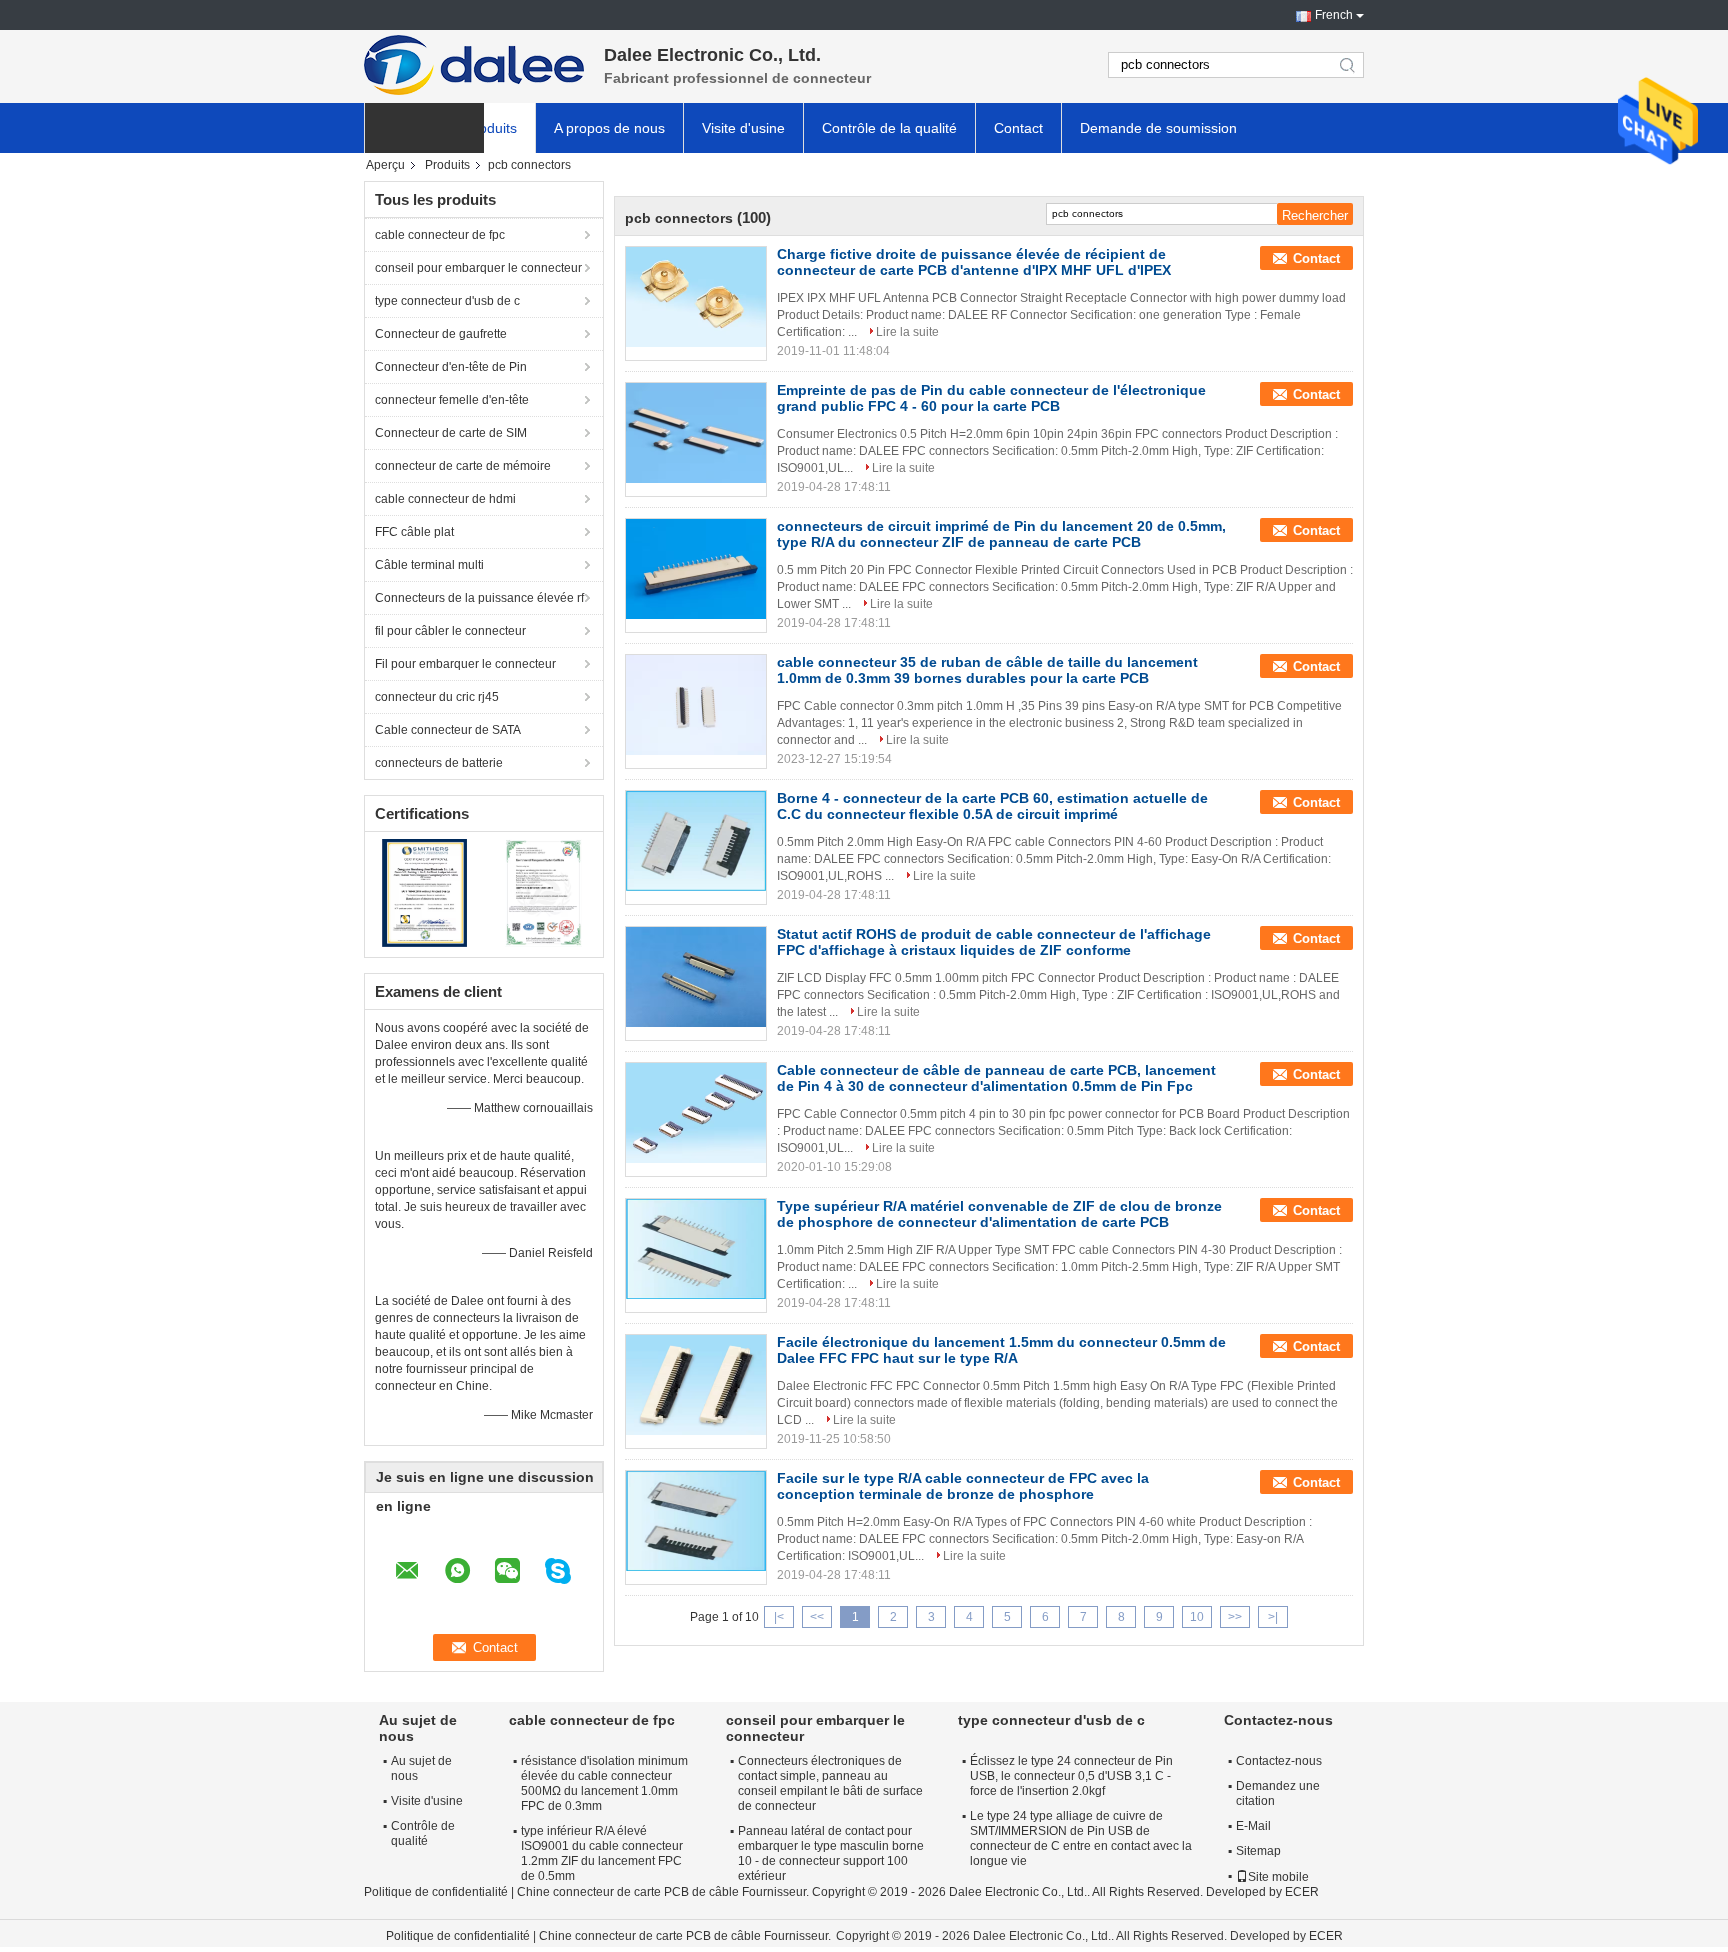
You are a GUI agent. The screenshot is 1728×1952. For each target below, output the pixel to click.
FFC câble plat (414, 532)
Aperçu (385, 165)
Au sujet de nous (421, 1768)
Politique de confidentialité (436, 1892)
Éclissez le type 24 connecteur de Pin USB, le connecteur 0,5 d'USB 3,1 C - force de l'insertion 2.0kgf (1071, 1776)
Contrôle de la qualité (889, 128)
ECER (1302, 1892)
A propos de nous (609, 128)
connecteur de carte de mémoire (463, 466)
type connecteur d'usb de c (447, 301)
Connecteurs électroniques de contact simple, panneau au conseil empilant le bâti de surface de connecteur (830, 1783)
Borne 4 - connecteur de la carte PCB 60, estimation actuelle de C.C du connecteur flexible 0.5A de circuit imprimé (992, 806)
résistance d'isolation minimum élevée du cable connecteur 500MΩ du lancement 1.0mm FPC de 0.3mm (604, 1783)
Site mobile (1278, 1877)
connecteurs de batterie (439, 763)
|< (779, 1617)
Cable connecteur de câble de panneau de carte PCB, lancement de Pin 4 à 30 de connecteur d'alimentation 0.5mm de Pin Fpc (996, 1078)
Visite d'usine (743, 128)
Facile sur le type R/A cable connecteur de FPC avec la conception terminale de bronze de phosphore (963, 1486)
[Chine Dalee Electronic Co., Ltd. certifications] (424, 892)
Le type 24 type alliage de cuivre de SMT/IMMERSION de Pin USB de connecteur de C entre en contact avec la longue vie (1081, 1838)
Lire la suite (907, 332)
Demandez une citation (1278, 1793)
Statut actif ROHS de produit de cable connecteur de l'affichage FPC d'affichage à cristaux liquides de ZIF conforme (994, 942)
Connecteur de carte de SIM (451, 433)
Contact (1018, 128)
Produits (491, 128)
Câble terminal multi (429, 565)
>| (1273, 1617)
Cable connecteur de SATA (448, 730)
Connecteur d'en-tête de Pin (451, 367)
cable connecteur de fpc (440, 235)
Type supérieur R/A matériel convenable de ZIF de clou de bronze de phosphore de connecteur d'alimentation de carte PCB (999, 1214)
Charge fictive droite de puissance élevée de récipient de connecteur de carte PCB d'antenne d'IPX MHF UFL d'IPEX (974, 262)
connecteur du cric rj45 (437, 697)
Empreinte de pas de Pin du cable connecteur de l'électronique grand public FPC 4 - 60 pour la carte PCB (991, 398)
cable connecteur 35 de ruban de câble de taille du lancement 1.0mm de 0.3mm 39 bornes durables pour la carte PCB (987, 670)
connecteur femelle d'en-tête (452, 400)
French (1334, 15)
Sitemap (1258, 1851)
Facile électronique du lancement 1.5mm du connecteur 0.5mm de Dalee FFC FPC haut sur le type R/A (1001, 1350)
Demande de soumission (1158, 128)
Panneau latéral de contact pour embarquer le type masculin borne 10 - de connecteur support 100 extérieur (831, 1853)
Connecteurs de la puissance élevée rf (479, 598)
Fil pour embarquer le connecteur (465, 664)
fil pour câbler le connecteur (450, 631)
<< (817, 1617)
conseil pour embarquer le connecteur (478, 268)
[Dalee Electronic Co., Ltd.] (474, 65)
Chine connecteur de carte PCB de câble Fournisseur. (664, 1892)
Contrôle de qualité (423, 1833)
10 (1197, 1617)
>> (1235, 1617)
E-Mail (1253, 1826)
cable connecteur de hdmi (445, 499)
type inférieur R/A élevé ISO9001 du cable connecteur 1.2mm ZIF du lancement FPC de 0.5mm (602, 1853)
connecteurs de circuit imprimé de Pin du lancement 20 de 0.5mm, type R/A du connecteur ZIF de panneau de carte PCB (1001, 534)
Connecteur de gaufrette (441, 334)
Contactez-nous (1279, 1761)
